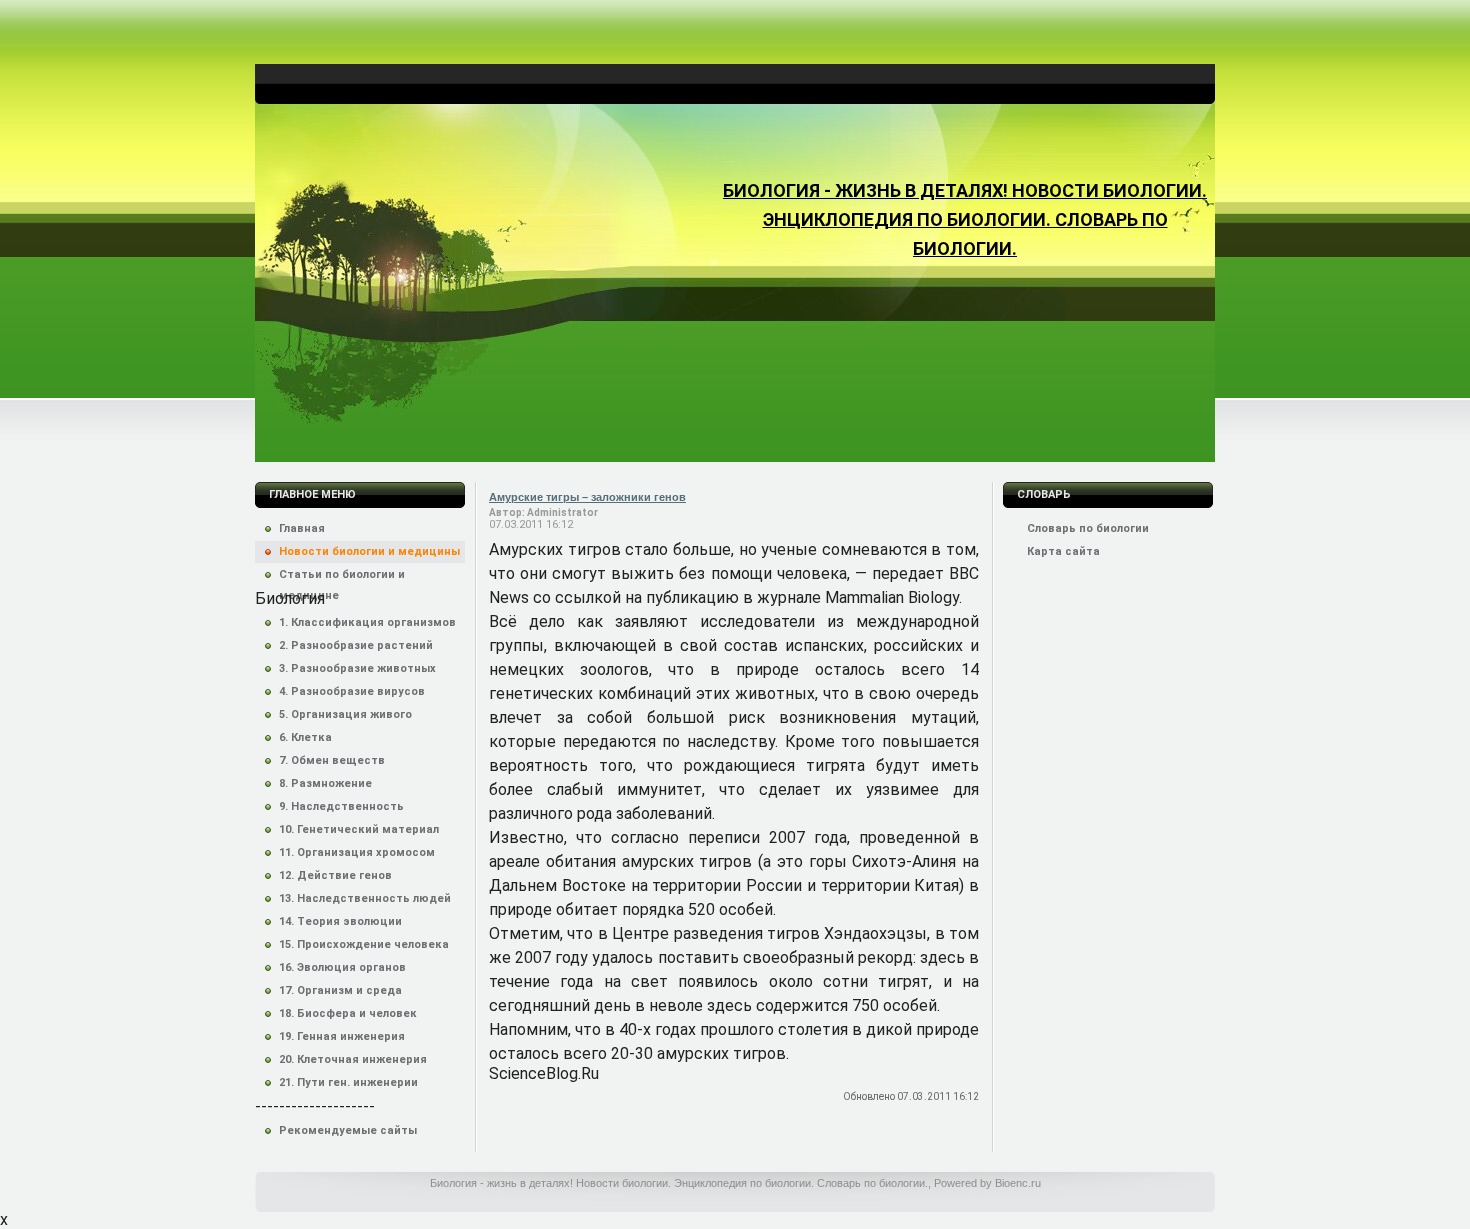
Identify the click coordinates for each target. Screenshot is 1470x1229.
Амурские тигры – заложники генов (587, 497)
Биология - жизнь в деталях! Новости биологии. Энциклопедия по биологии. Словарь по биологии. (965, 219)
